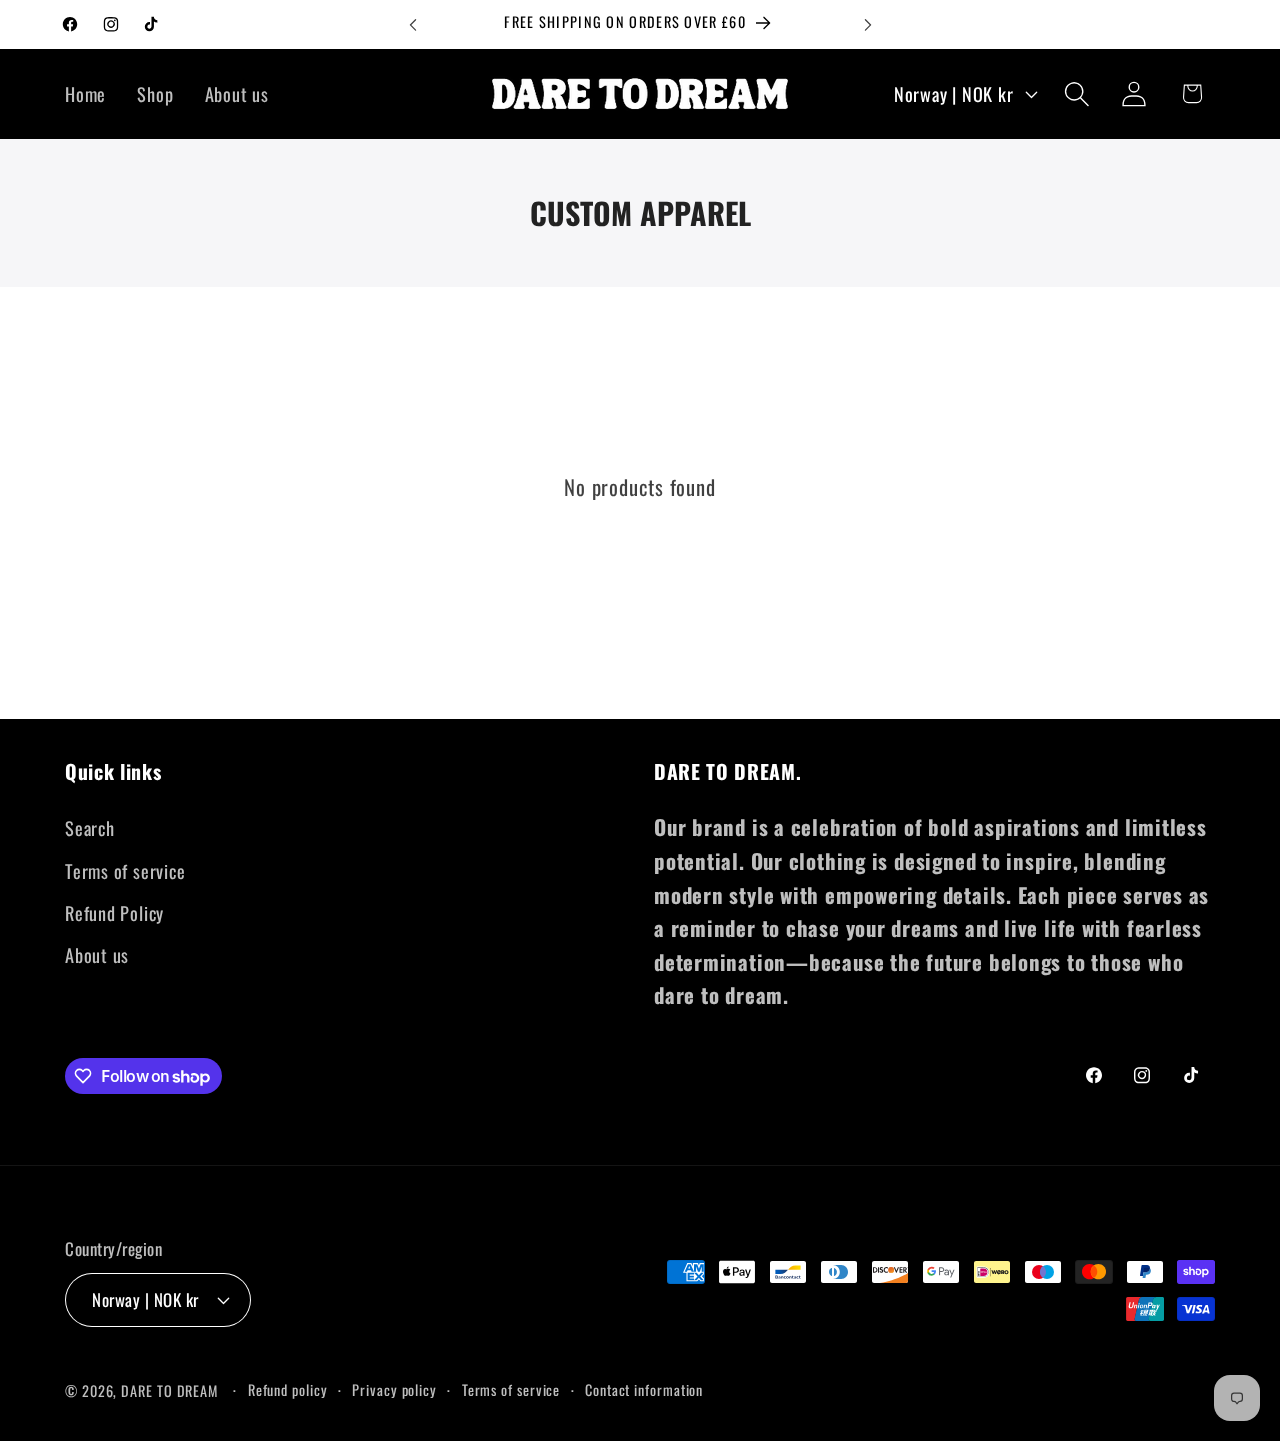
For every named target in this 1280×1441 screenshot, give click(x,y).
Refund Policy (114, 912)
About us (97, 955)
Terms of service (125, 870)
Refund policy (288, 1388)
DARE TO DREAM (169, 1389)
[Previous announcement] (413, 24)
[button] (1077, 93)
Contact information (644, 1388)
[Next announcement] (868, 24)
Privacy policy (394, 1388)
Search (90, 828)
